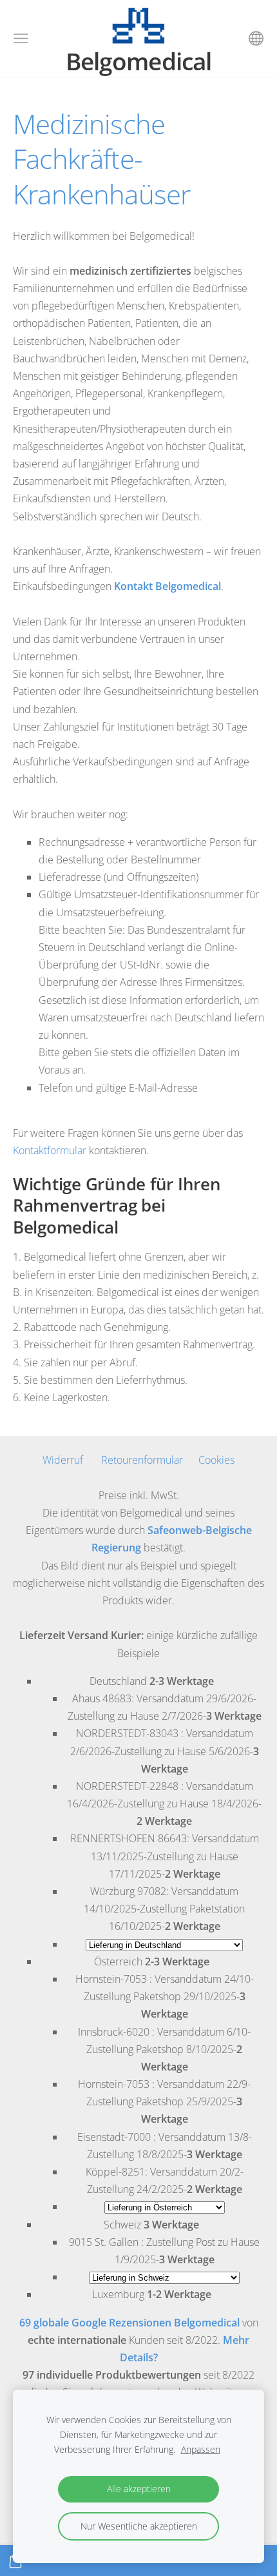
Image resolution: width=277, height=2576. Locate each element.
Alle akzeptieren (139, 2489)
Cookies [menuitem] (216, 1460)
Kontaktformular (50, 1150)
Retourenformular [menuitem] (142, 1460)
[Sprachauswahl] (256, 38)
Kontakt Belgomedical (167, 586)
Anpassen (201, 2449)
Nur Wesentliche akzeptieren (139, 2526)
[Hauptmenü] (21, 38)
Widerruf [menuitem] (63, 1460)
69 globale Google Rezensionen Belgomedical (129, 2323)
